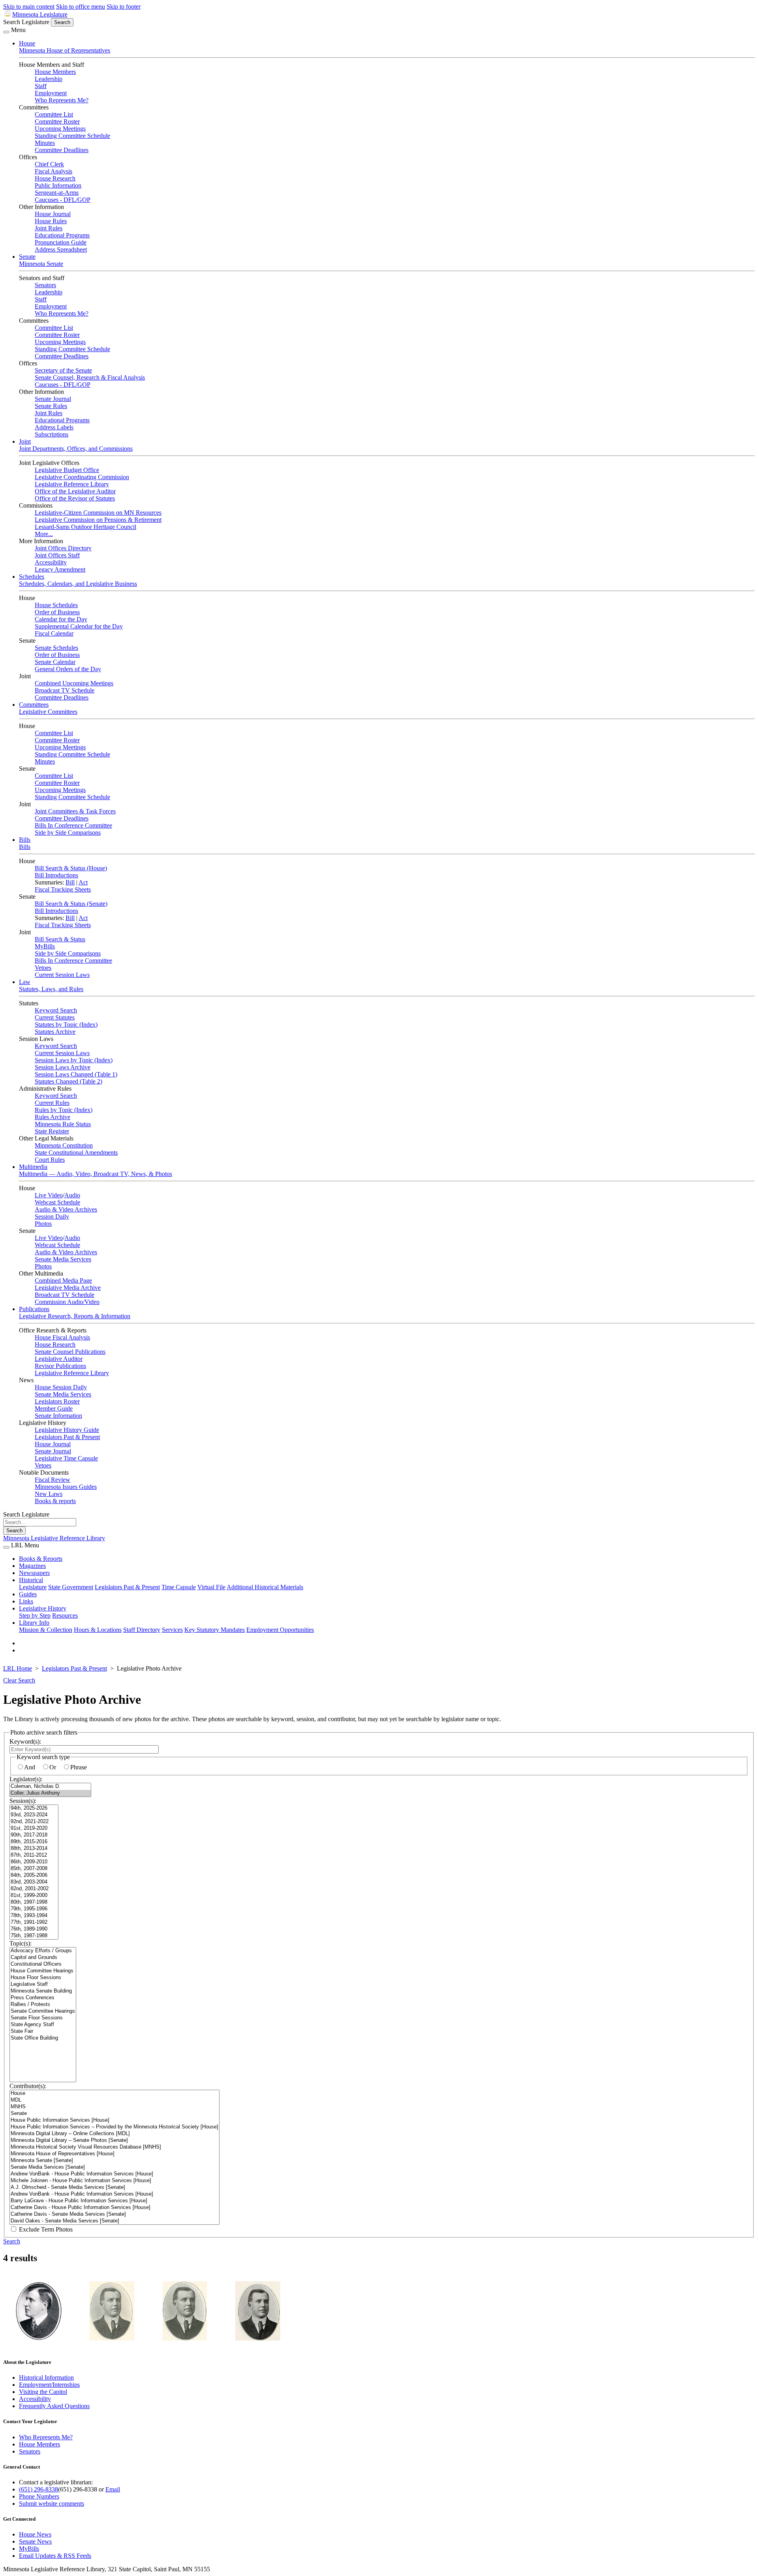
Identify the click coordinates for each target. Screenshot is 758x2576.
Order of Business (57, 612)
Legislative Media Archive (68, 1288)
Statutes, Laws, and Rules (51, 989)
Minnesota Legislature (40, 14)
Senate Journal (53, 399)
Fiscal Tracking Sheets (63, 889)
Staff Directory (142, 1630)
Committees (34, 705)
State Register (52, 1131)
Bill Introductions (56, 875)
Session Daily (52, 1216)
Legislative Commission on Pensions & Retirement (98, 520)
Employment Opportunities (280, 1630)
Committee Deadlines (62, 150)
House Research (55, 178)
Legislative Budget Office (67, 470)
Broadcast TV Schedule (65, 690)
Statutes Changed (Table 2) (68, 1081)
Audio (72, 1195)
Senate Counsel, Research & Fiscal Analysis (90, 377)
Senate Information (58, 1416)
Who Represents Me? (62, 100)
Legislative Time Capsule (66, 1458)
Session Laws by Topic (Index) (74, 1060)
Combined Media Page (63, 1280)
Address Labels (54, 427)
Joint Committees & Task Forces (75, 811)
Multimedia (33, 1167)
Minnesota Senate (41, 264)
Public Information (58, 185)
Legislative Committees (48, 712)
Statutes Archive (55, 1032)
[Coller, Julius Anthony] (50, 1793)
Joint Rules (49, 228)
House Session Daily (61, 1387)
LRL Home (18, 1668)
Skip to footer (124, 7)
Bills (25, 840)
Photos (43, 1224)
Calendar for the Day (61, 619)
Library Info (34, 1623)
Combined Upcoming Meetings (74, 683)
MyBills (45, 946)
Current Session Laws (62, 975)
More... (44, 534)
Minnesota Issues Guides (66, 1487)
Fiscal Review (53, 1480)
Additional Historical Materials (265, 1587)
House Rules (51, 221)
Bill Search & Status (60, 939)
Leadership (49, 79)
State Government (71, 1587)
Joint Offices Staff (57, 555)
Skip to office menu (81, 7)
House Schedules (56, 605)
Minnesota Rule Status (63, 1124)
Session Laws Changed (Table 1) (76, 1074)
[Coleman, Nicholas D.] (50, 1787)
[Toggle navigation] (6, 32)
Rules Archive (53, 1117)
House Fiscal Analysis (62, 1337)
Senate (27, 257)
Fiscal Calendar (54, 633)
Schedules (32, 577)
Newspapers (34, 1573)
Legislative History (43, 1608)
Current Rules (52, 1103)
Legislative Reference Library (72, 484)
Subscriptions (52, 434)
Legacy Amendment (60, 569)
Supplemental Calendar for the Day (79, 626)
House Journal (53, 214)
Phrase (79, 1767)
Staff (41, 86)
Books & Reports (41, 1559)
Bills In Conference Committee (73, 825)
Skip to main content (29, 7)
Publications (34, 1309)
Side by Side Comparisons (68, 833)
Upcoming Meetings (60, 129)
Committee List (54, 114)
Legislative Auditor (59, 1359)
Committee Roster (57, 121)
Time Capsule (179, 1587)
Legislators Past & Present (67, 1437)
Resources (65, 1615)
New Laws (49, 1494)
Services (172, 1630)
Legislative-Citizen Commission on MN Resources (98, 513)
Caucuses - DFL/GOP (63, 200)
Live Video (49, 1195)
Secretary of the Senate (63, 370)
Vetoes (43, 968)
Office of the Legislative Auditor (75, 491)
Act (83, 882)
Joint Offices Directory (63, 548)
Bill (70, 882)
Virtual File (211, 1587)
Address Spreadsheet (61, 249)
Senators (45, 285)
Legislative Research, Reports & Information (75, 1316)
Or (53, 1767)
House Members (55, 72)
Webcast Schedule (57, 1202)
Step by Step (35, 1615)
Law (25, 982)
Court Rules (50, 1160)
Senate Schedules (56, 648)
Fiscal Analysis (53, 171)
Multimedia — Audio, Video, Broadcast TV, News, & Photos (96, 1174)
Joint (25, 441)
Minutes (45, 143)
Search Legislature (26, 22)
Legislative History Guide (67, 1430)
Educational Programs (62, 235)
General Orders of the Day (68, 669)
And (30, 1767)
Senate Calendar (55, 662)
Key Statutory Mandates (215, 1630)
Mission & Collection (46, 1630)
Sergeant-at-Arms (57, 193)
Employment (51, 93)
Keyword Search (56, 1010)
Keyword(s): (25, 1741)
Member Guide (54, 1408)
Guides (28, 1594)
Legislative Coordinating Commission (82, 477)
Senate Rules (51, 406)
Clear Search (19, 1680)
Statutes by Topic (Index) (66, 1025)
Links (26, 1601)
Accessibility (51, 562)
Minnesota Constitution (64, 1145)
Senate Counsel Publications (70, 1352)
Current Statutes (55, 1017)
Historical (31, 1580)
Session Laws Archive (63, 1067)
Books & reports (55, 1501)
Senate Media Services (63, 1259)
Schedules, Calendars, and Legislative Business (78, 584)
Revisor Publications (60, 1366)
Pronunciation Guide (61, 242)
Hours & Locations (98, 1630)
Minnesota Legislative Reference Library (54, 1538)
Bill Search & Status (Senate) (71, 904)
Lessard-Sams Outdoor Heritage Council (85, 527)
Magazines (32, 1566)
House (27, 43)
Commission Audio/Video (67, 1302)
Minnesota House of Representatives (65, 50)
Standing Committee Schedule (72, 136)
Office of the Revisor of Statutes (75, 498)
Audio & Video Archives (66, 1209)
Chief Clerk (49, 164)
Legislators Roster (57, 1401)
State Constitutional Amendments (76, 1153)
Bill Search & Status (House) (71, 868)
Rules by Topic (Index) (64, 1110)
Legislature (33, 1587)
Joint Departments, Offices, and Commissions (76, 449)
